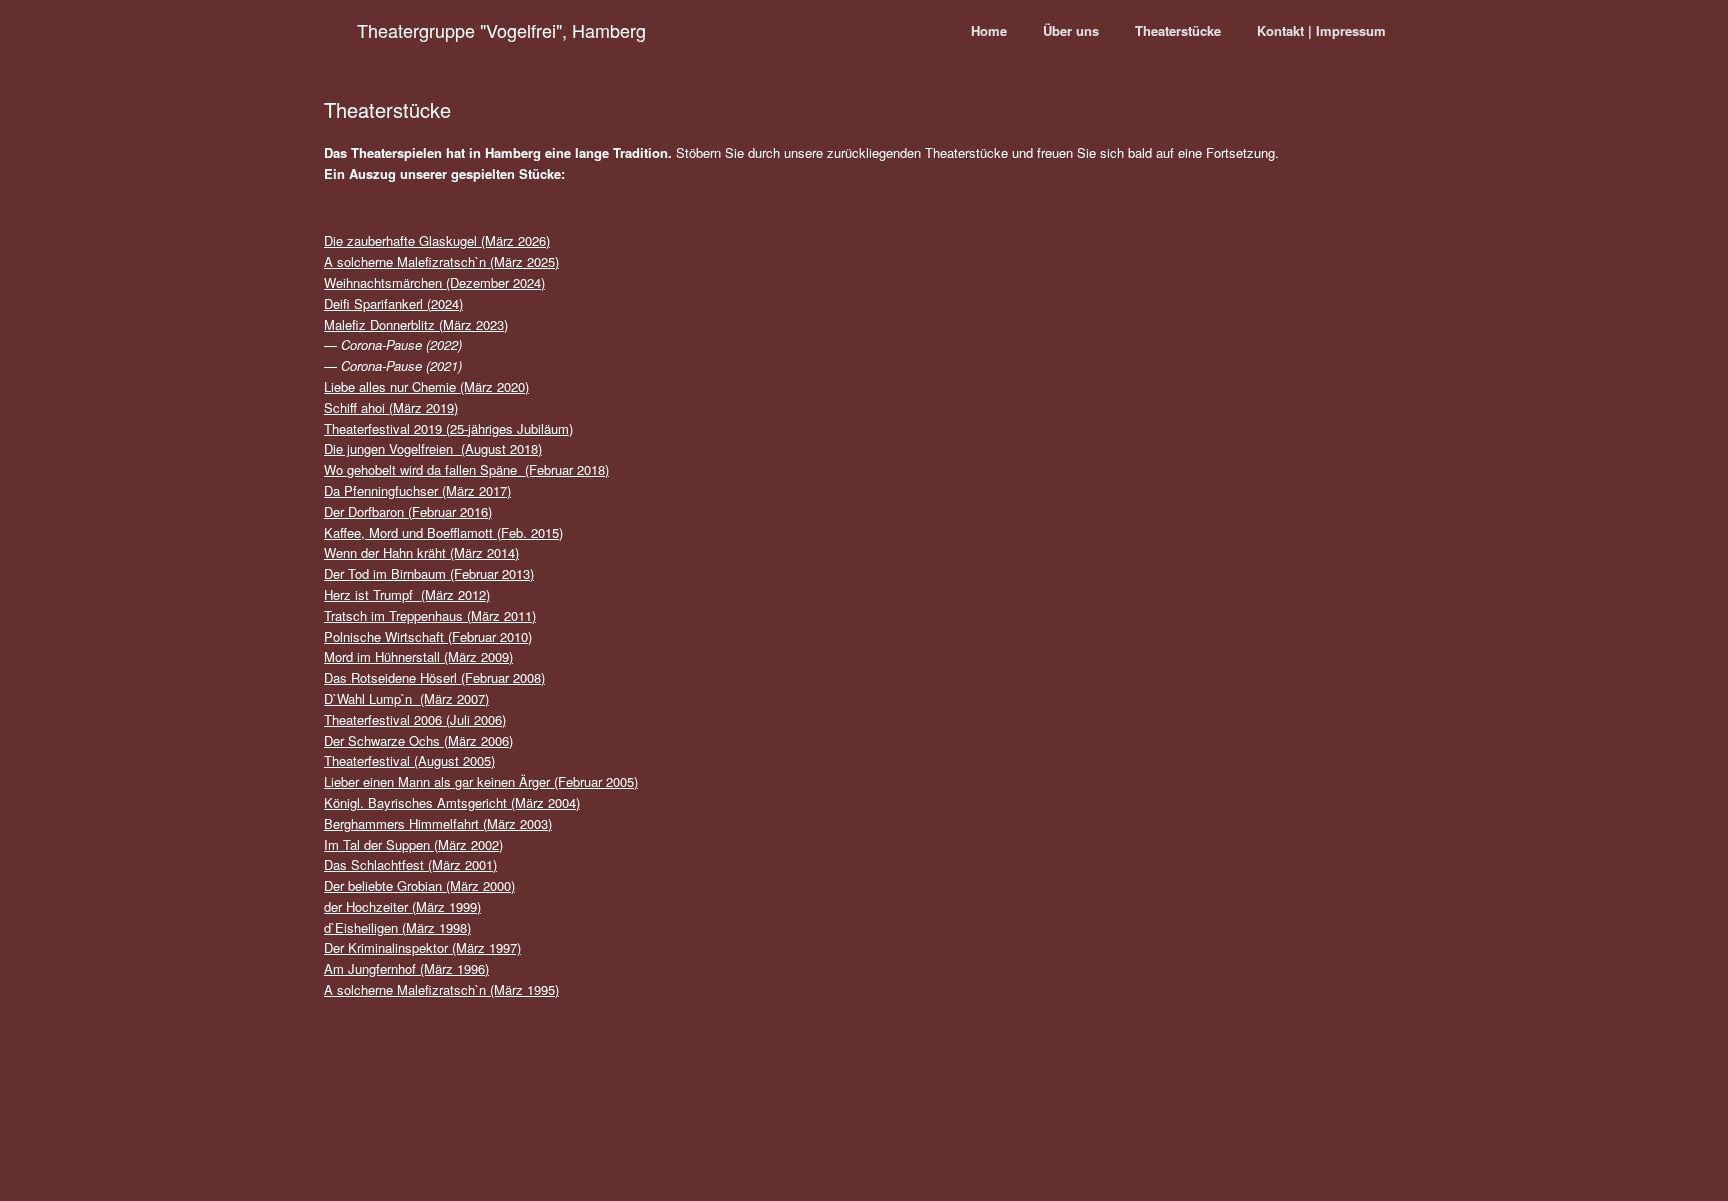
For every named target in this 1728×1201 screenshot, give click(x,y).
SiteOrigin (890, 1162)
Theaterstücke (1178, 30)
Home (989, 30)
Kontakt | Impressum (1321, 30)
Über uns (1071, 30)
